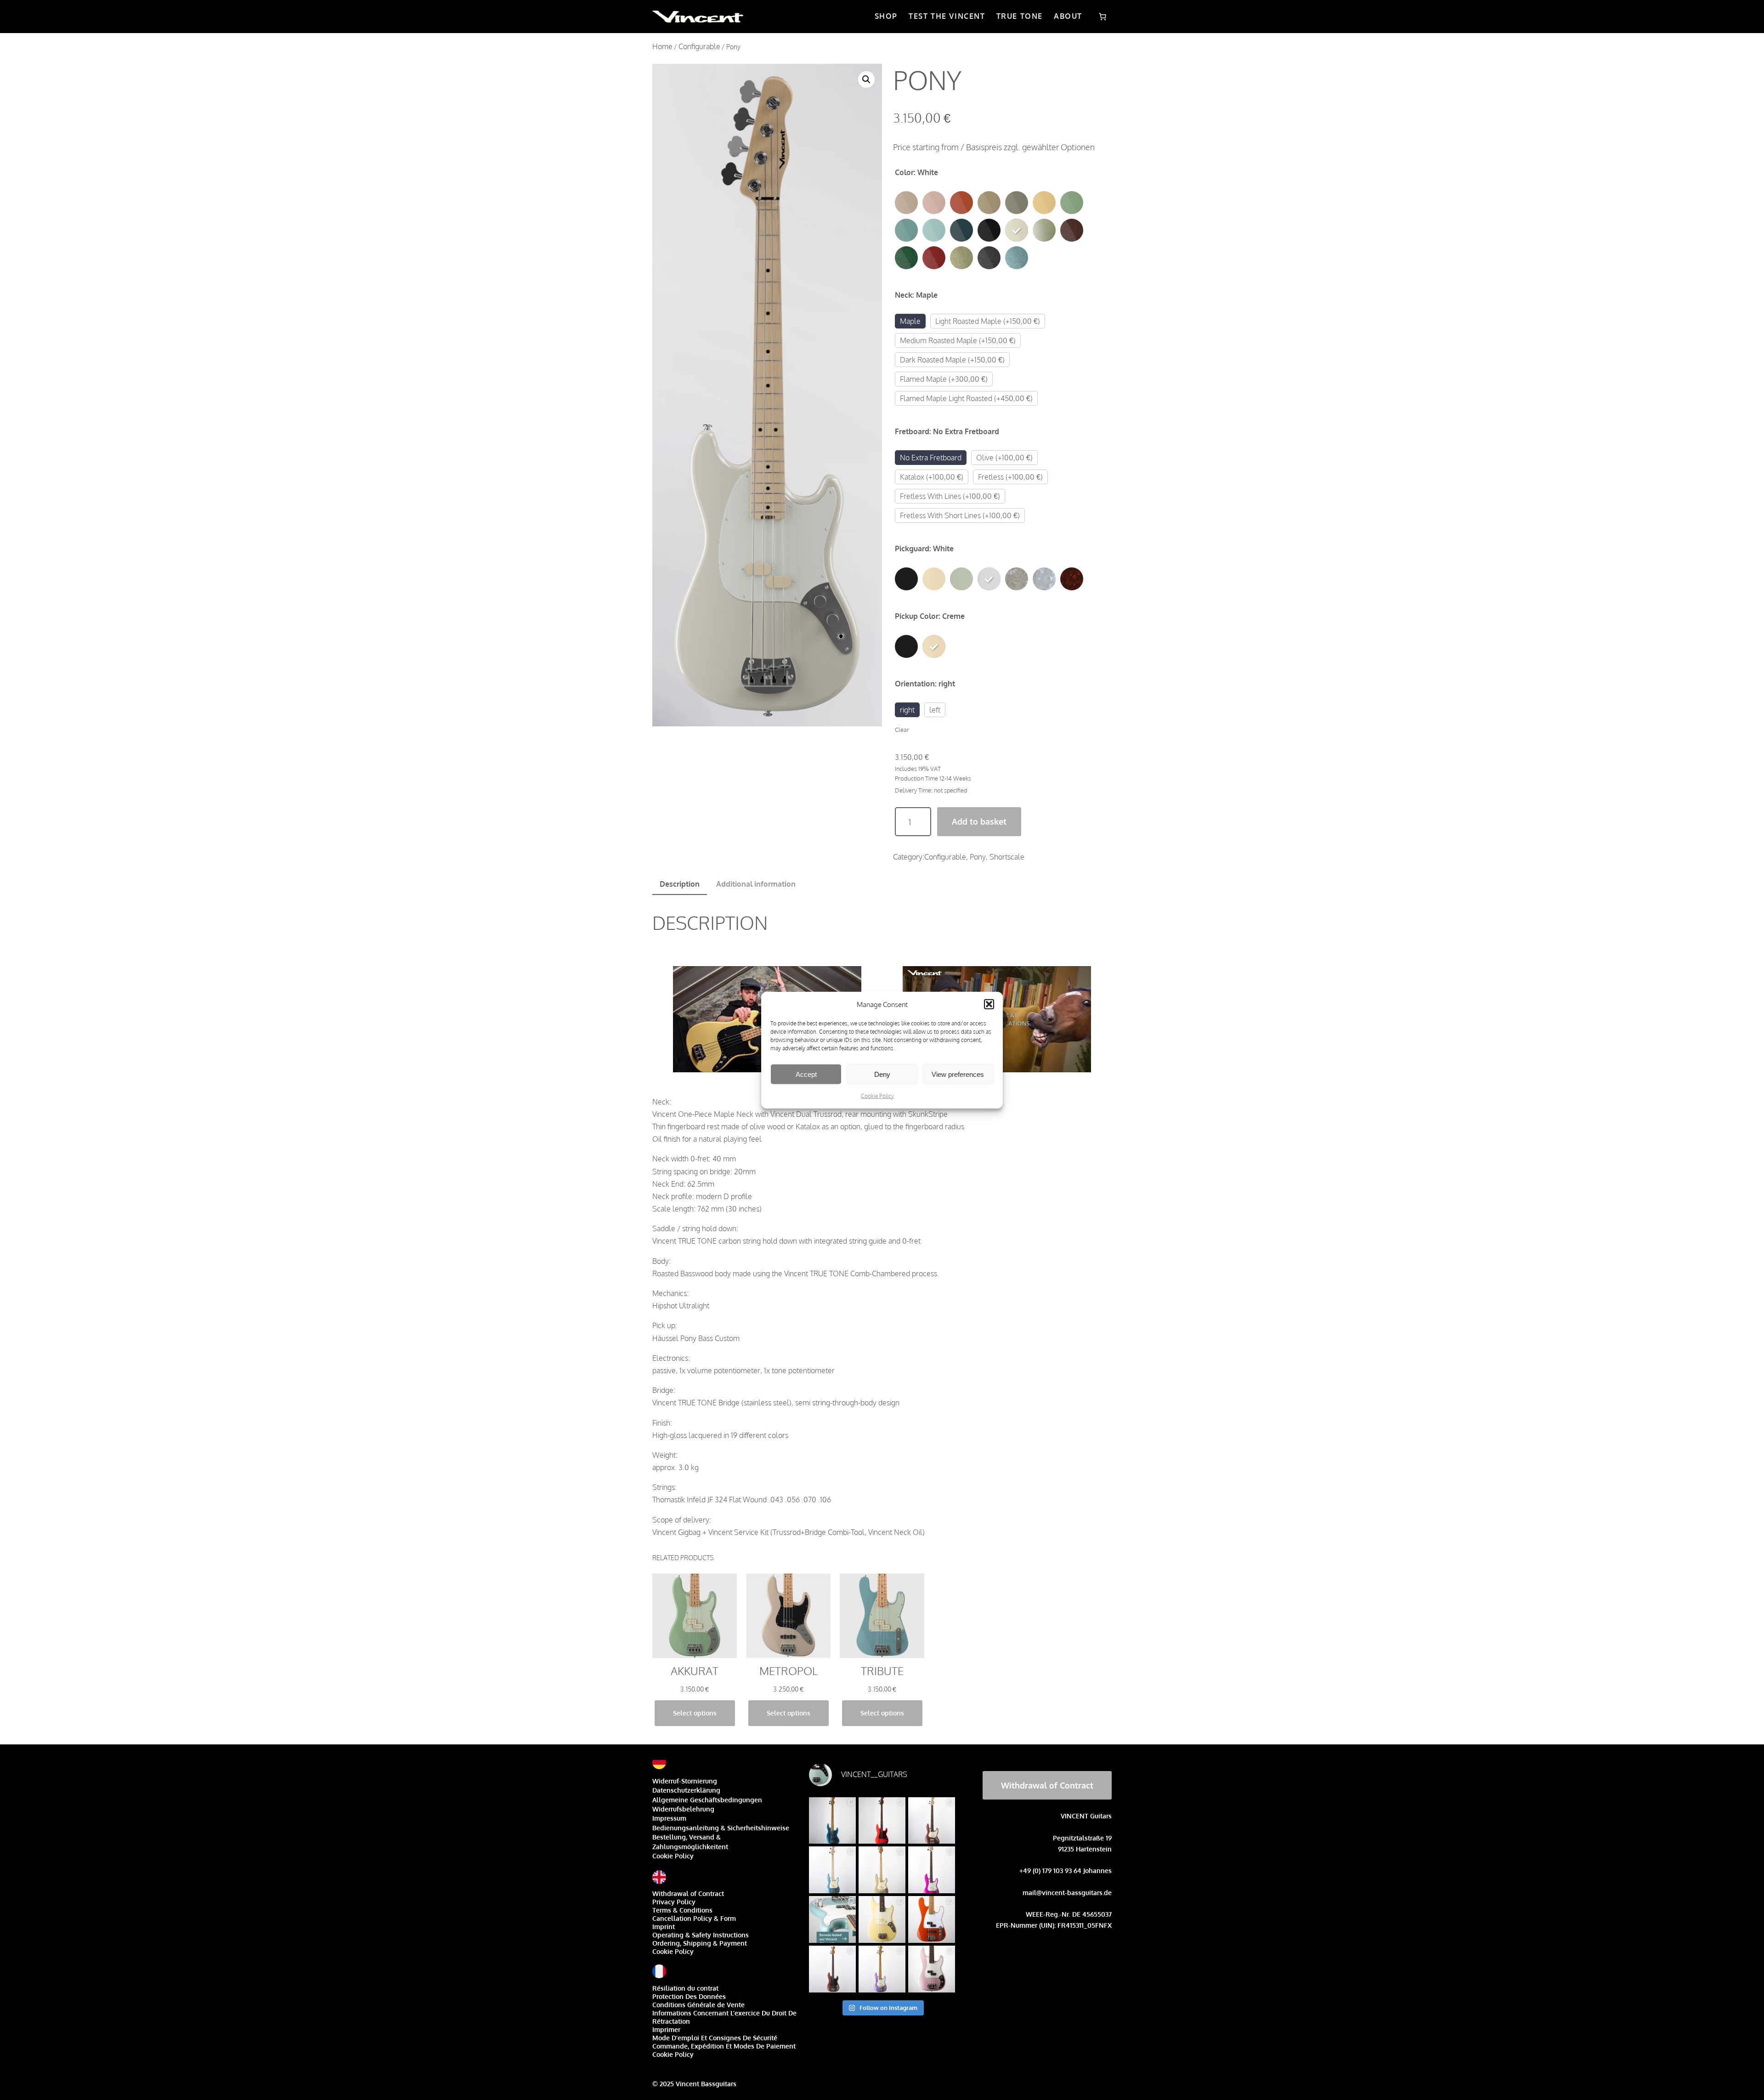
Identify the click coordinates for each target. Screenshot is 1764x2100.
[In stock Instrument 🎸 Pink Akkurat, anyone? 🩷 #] (932, 1969)
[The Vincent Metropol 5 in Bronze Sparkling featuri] (932, 1821)
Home (662, 46)
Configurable (699, 46)
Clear (902, 729)
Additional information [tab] (756, 884)
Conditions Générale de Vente (698, 2005)
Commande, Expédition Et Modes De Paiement (724, 2046)
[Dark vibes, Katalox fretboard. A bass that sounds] (832, 1969)
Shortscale (1007, 857)
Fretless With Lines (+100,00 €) (950, 496)
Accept (806, 1074)
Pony (978, 857)
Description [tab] (680, 884)
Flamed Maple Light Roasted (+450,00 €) (966, 398)
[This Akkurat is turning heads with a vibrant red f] (882, 1821)
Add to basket (979, 821)
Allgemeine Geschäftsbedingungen (707, 1800)
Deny (882, 1074)
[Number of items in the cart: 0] (1102, 17)
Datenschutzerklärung (686, 1790)
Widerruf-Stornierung (685, 1781)
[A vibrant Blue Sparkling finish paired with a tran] (832, 1821)
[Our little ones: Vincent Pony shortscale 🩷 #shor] (882, 1919)
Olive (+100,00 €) (1004, 458)
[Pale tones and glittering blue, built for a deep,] (832, 1870)
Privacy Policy (674, 1902)
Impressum (669, 1818)
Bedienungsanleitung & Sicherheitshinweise (721, 1828)
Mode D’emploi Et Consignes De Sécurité (715, 2038)
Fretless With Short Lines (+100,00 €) (960, 515)
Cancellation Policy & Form (694, 1918)
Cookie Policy (877, 1096)
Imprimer (666, 2029)
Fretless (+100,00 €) (1010, 477)
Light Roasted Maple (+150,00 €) (988, 321)
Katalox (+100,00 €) (932, 477)
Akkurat (695, 1671)
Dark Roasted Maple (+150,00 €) (952, 360)
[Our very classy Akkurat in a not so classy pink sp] (932, 1870)
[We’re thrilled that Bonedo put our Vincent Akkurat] (832, 1919)
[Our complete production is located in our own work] (932, 1919)
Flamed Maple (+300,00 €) (944, 379)
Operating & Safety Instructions (701, 1935)
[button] (989, 1004)
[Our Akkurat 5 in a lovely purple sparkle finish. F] (882, 1969)
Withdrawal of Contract (688, 1893)
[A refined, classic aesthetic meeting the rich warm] (882, 1870)
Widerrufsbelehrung (683, 1809)
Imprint (664, 1927)
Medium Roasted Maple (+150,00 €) (958, 340)
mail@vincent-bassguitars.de (1067, 1893)
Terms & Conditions (682, 1910)
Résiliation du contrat (685, 1988)
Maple (910, 321)
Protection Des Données (689, 1996)
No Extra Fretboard (931, 458)
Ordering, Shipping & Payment (700, 1943)
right (907, 710)
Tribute (882, 1671)
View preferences (958, 1074)
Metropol (789, 1671)
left (935, 710)
